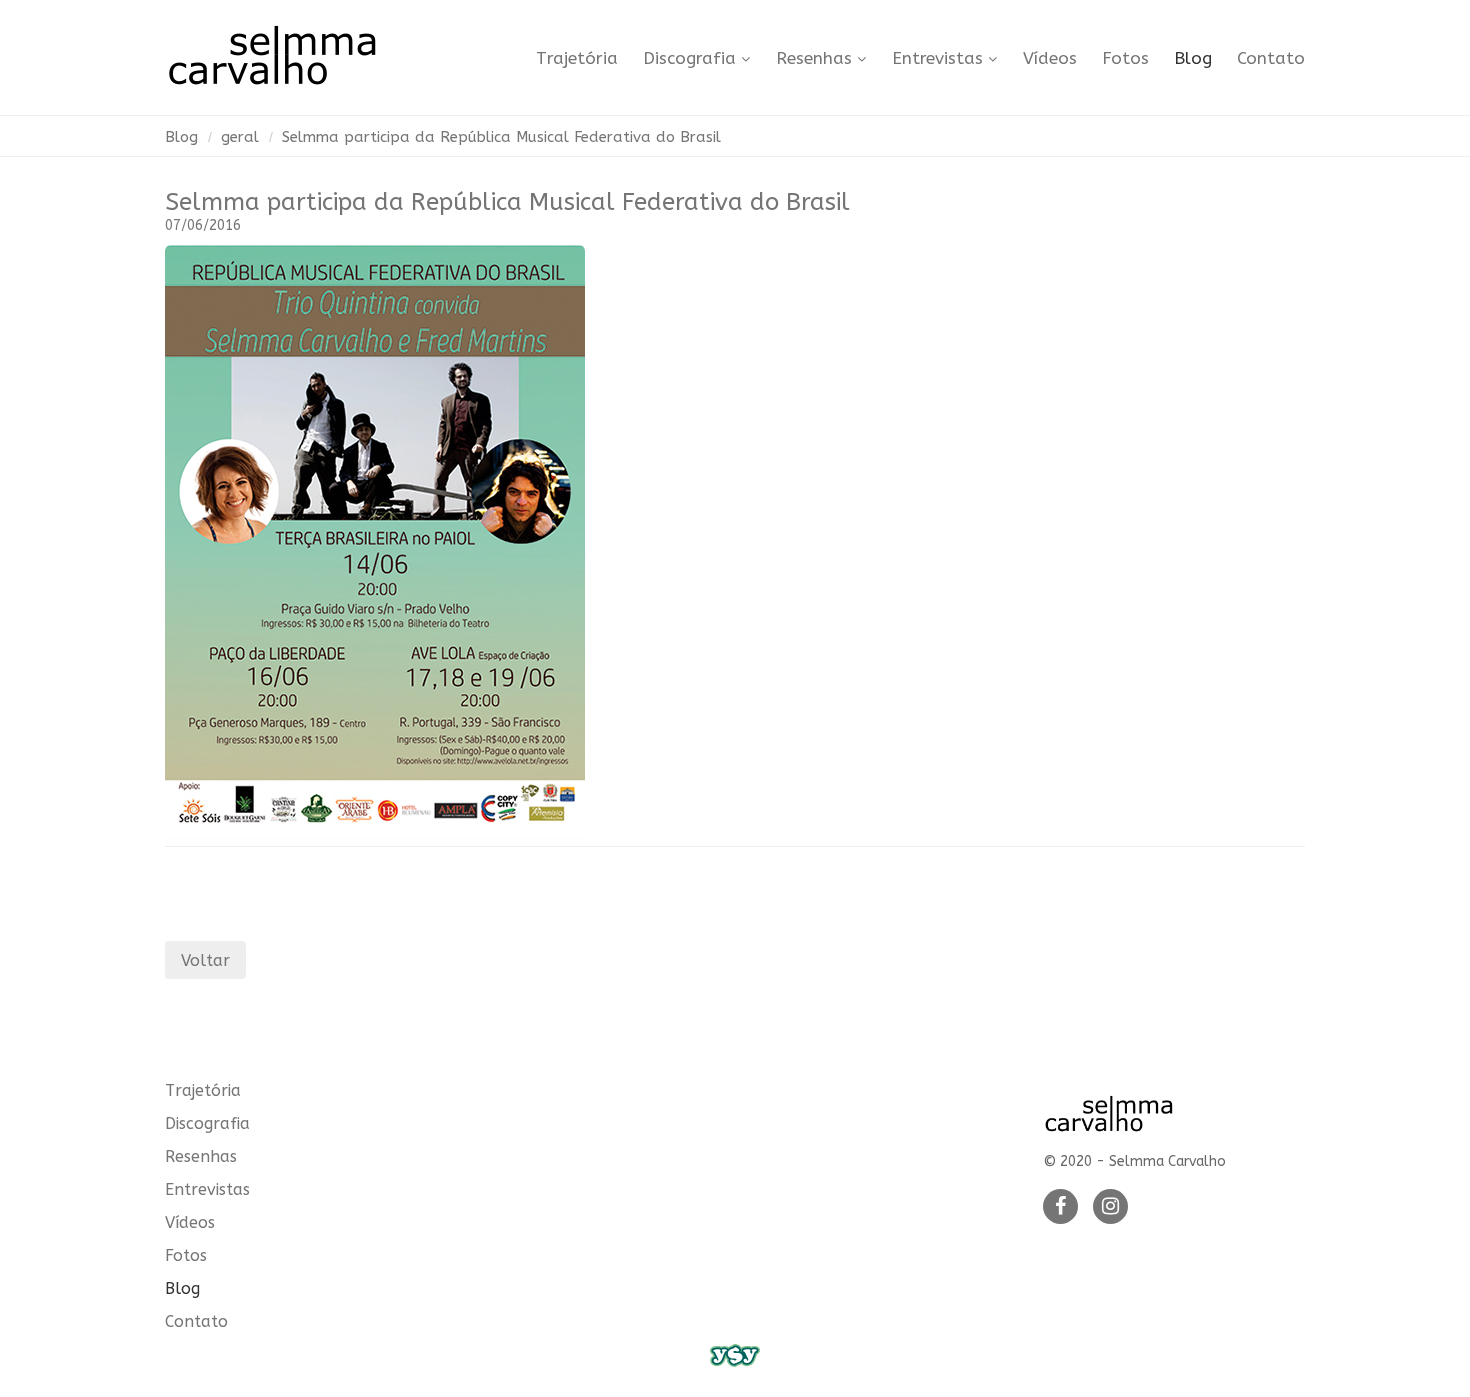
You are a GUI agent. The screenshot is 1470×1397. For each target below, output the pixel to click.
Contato (1271, 58)
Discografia (689, 58)
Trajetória (577, 58)
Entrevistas (937, 58)
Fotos (1125, 58)
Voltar (205, 960)
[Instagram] (1110, 1207)
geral (240, 137)
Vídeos (1050, 58)
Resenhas (814, 58)
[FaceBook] (1060, 1207)
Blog (1193, 58)
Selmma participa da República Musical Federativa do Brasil (501, 137)
